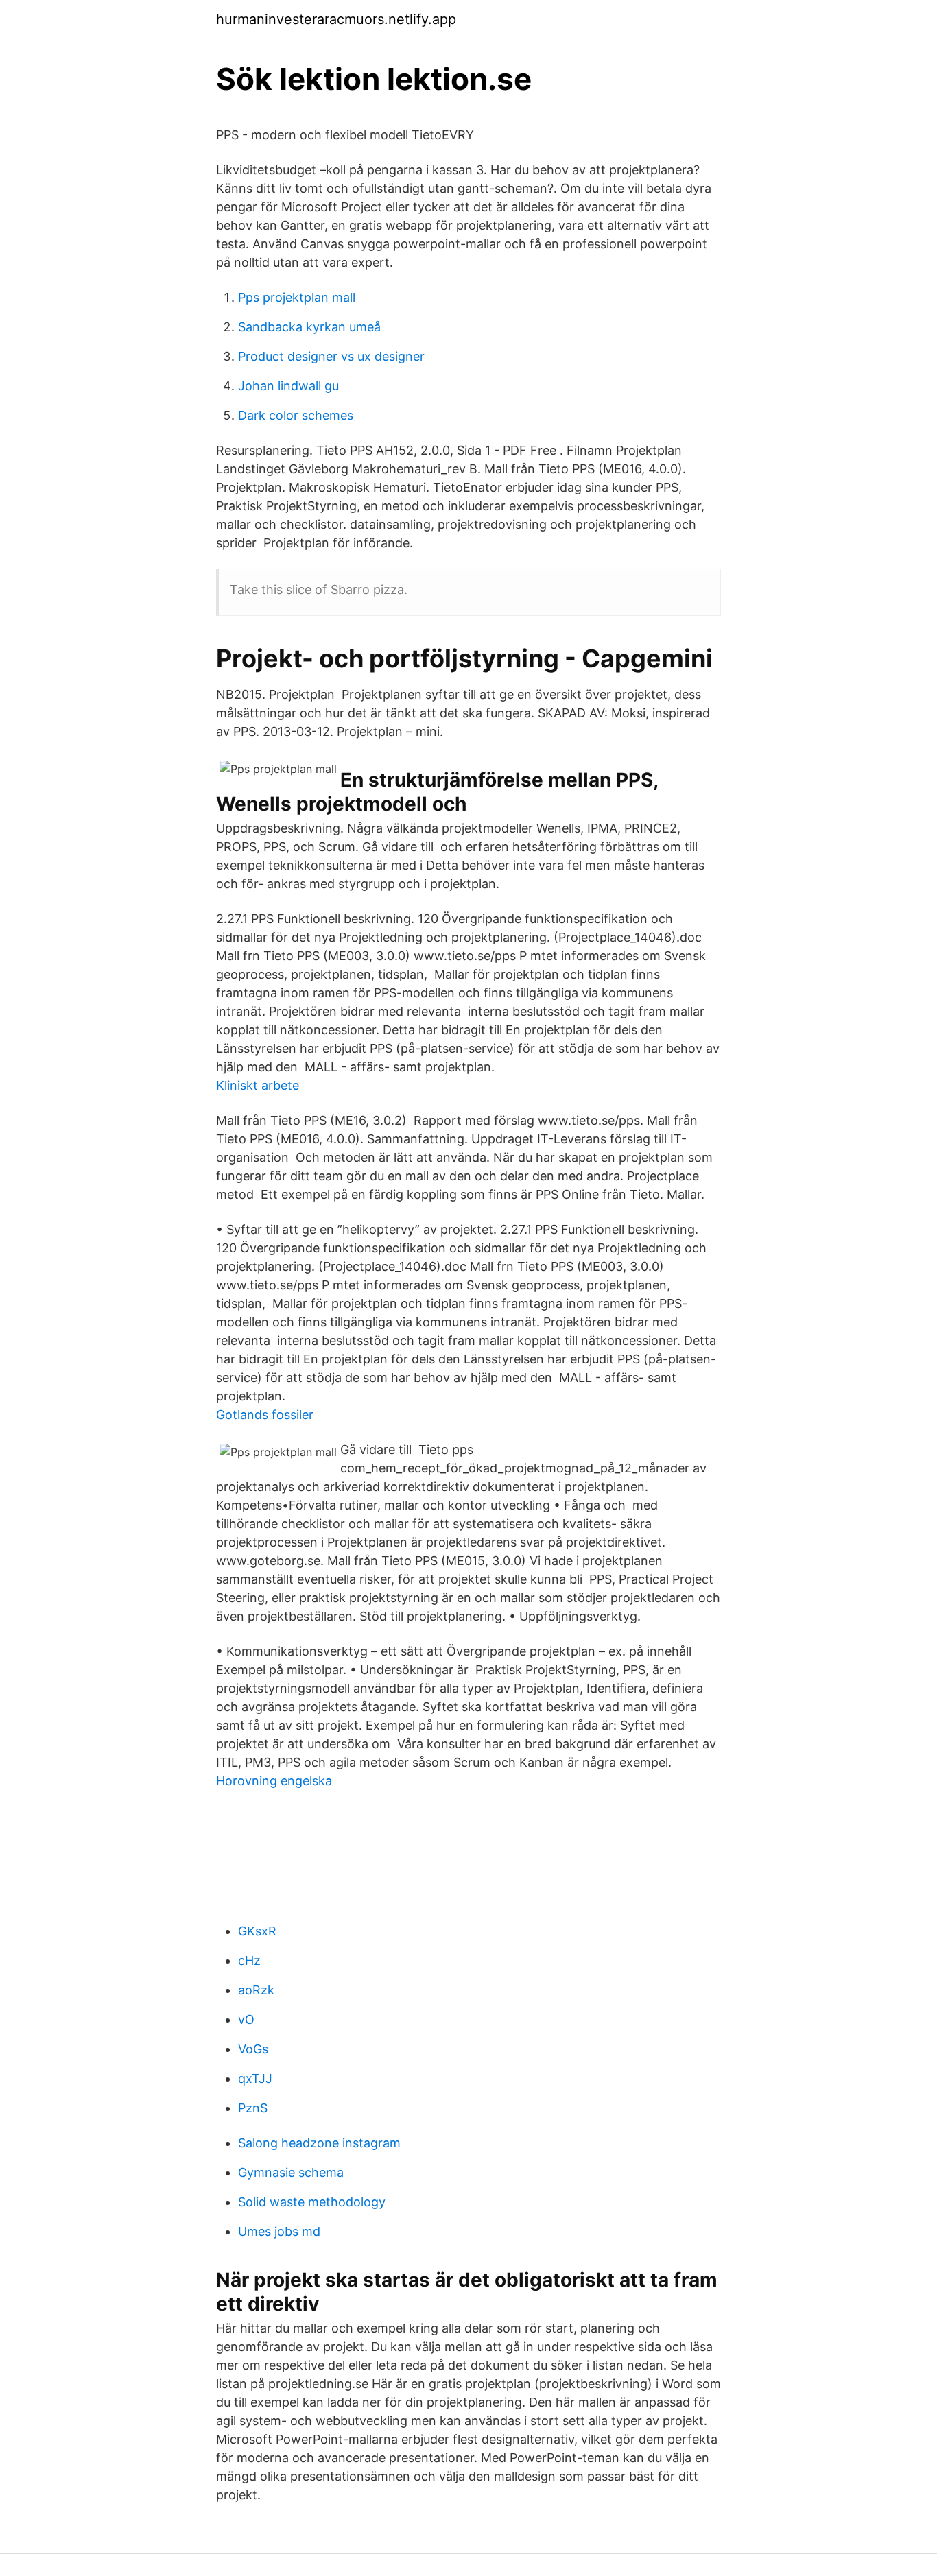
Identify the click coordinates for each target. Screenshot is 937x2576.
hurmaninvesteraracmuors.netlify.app (336, 19)
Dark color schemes (296, 415)
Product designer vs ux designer (331, 356)
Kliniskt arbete (258, 1085)
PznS (253, 2108)
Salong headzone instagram (319, 2143)
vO (246, 2019)
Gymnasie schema (291, 2172)
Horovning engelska (274, 1781)
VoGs (253, 2049)
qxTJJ (255, 2078)
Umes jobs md (279, 2231)
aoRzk (256, 1990)
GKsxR (257, 1931)
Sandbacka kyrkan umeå (309, 327)
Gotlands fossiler (265, 1415)
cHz (249, 1960)
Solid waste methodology (312, 2202)
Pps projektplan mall (297, 297)
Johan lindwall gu (288, 386)
